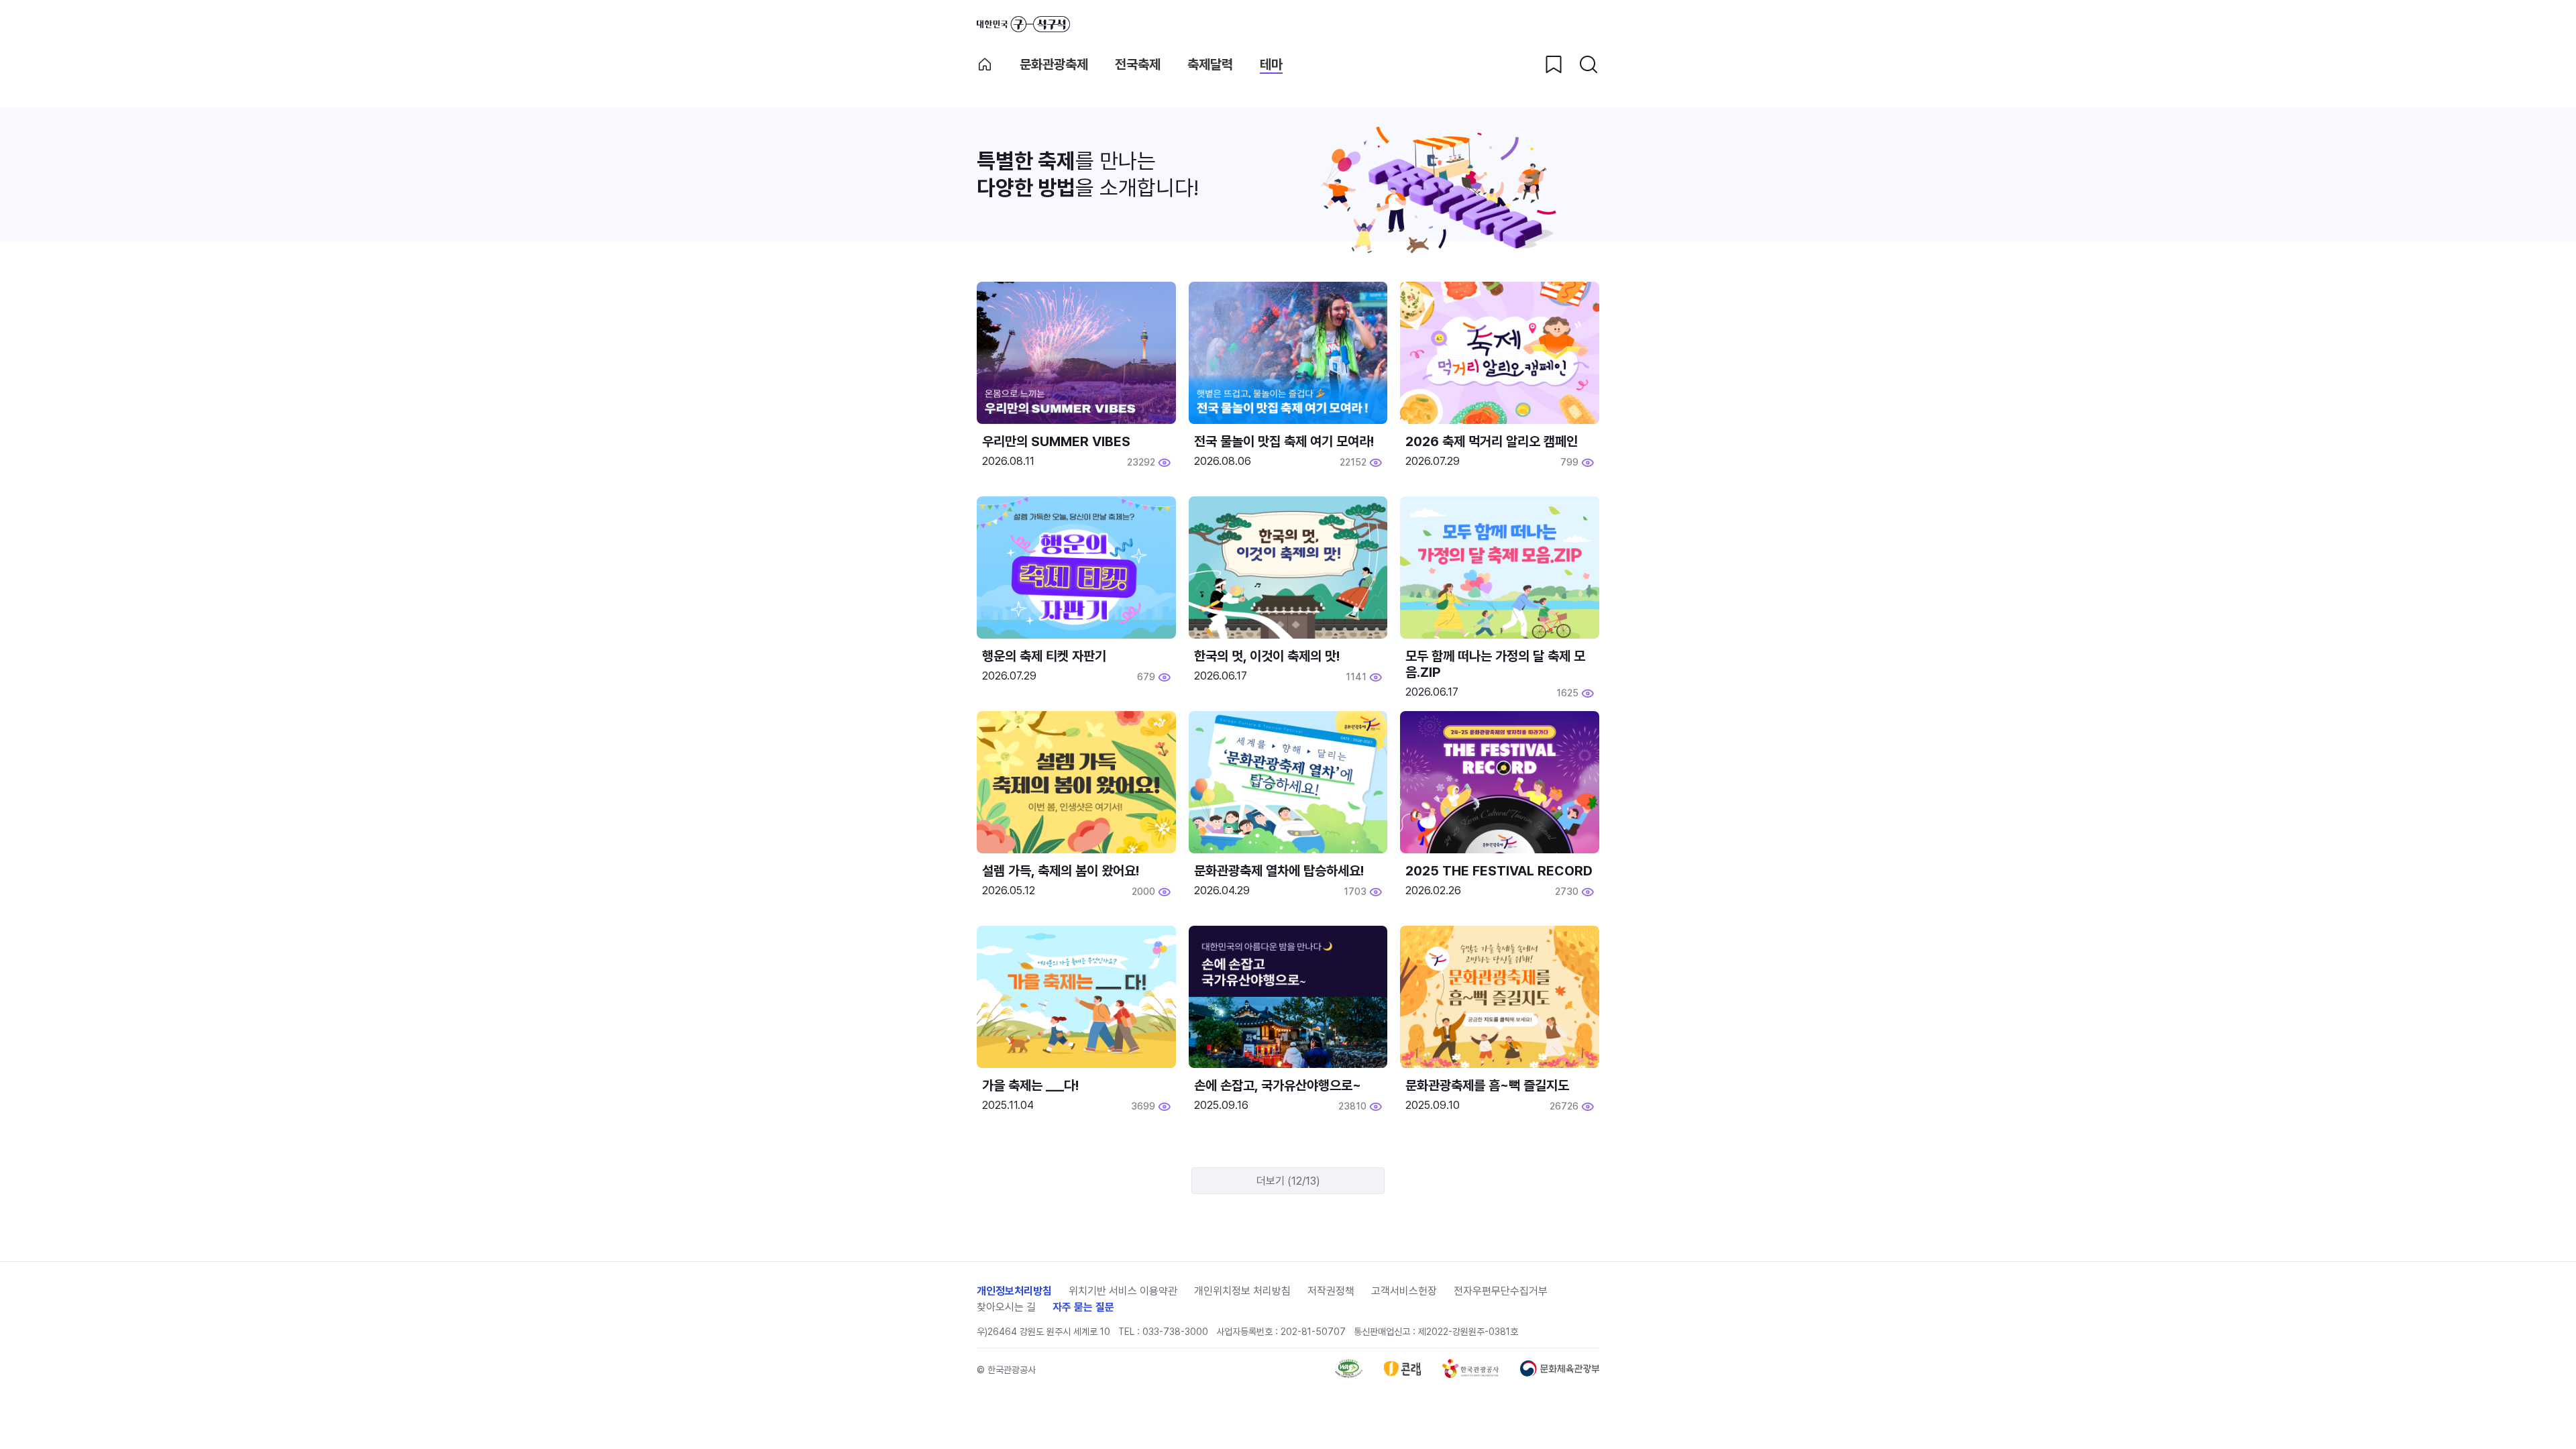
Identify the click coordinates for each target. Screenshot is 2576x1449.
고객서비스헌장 (1404, 1291)
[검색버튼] (1589, 64)
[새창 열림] (1349, 1374)
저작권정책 (1331, 1291)
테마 (1271, 64)
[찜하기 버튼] (1554, 64)
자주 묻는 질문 (1083, 1307)
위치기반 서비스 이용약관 (1123, 1291)
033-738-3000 (1175, 1332)
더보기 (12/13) (1288, 1181)
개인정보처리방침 (1014, 1291)
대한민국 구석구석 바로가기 (1023, 24)
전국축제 (1138, 64)
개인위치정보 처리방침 (1242, 1291)
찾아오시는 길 (1006, 1307)
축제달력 (1210, 64)
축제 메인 (985, 64)
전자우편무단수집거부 (1501, 1291)
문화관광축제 (1054, 64)
